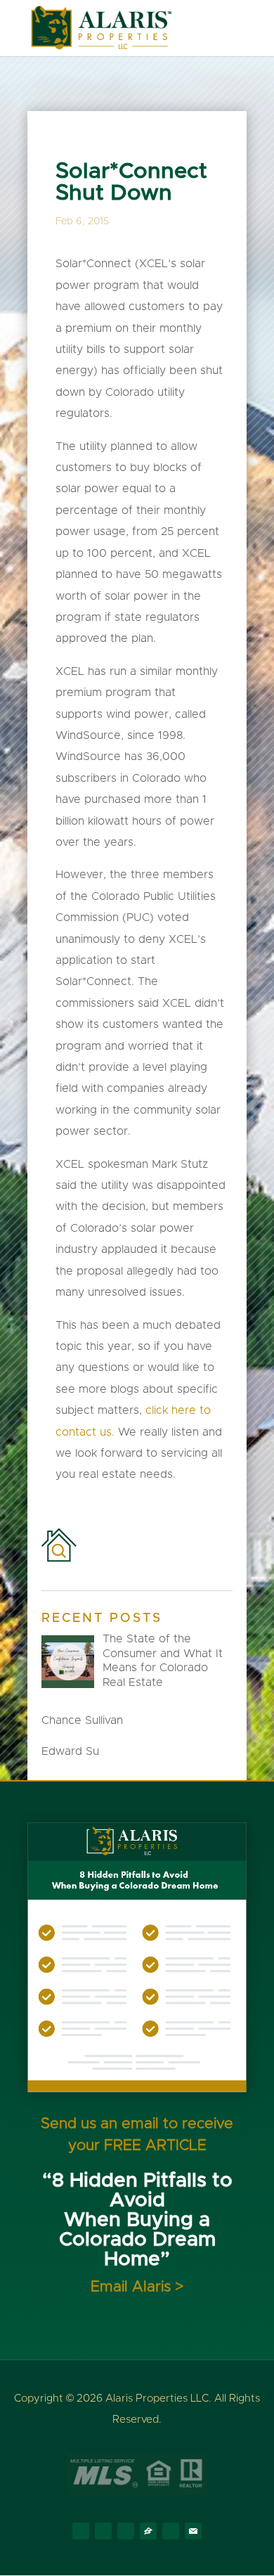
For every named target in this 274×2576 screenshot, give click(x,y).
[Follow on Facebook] (81, 2531)
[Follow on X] (103, 2531)
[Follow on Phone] (171, 2531)
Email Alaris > (137, 2287)
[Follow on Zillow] (148, 2531)
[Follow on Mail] (193, 2531)
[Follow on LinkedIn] (126, 2531)
